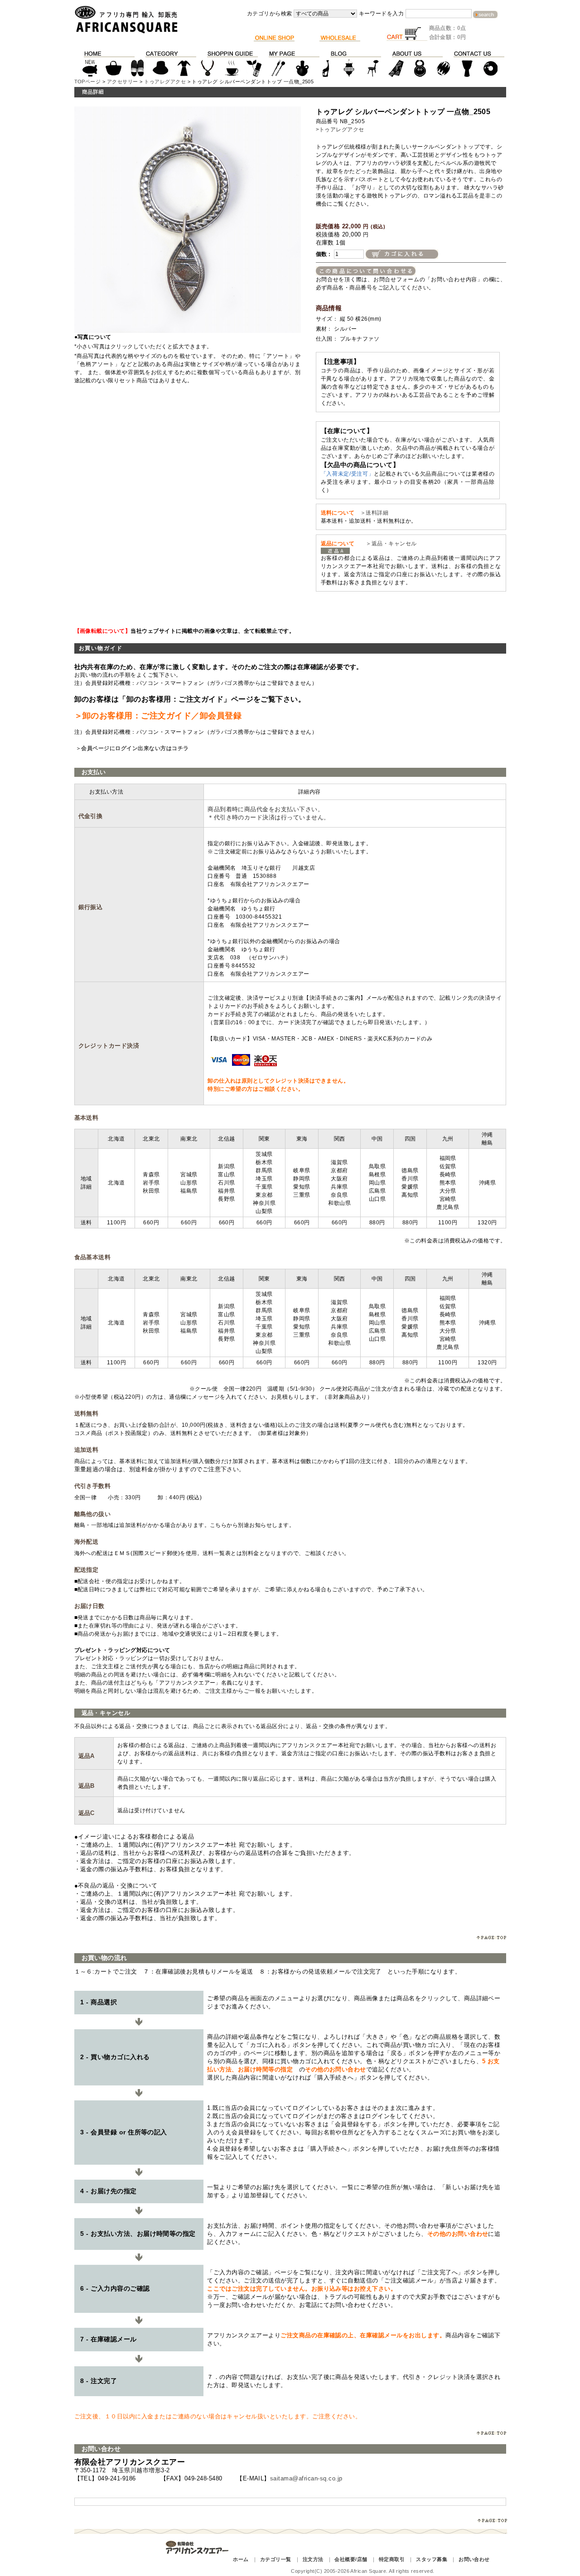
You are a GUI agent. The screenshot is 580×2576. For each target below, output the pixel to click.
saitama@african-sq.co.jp (306, 2478)
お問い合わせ (474, 2559)
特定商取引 (392, 2559)
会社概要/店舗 (351, 2559)
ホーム (241, 2559)
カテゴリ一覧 (276, 2559)
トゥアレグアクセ (165, 82)
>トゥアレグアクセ (340, 130)
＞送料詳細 (374, 513)
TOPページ (88, 82)
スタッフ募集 (432, 2559)
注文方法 (313, 2559)
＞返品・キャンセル (389, 544)
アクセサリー (123, 82)
